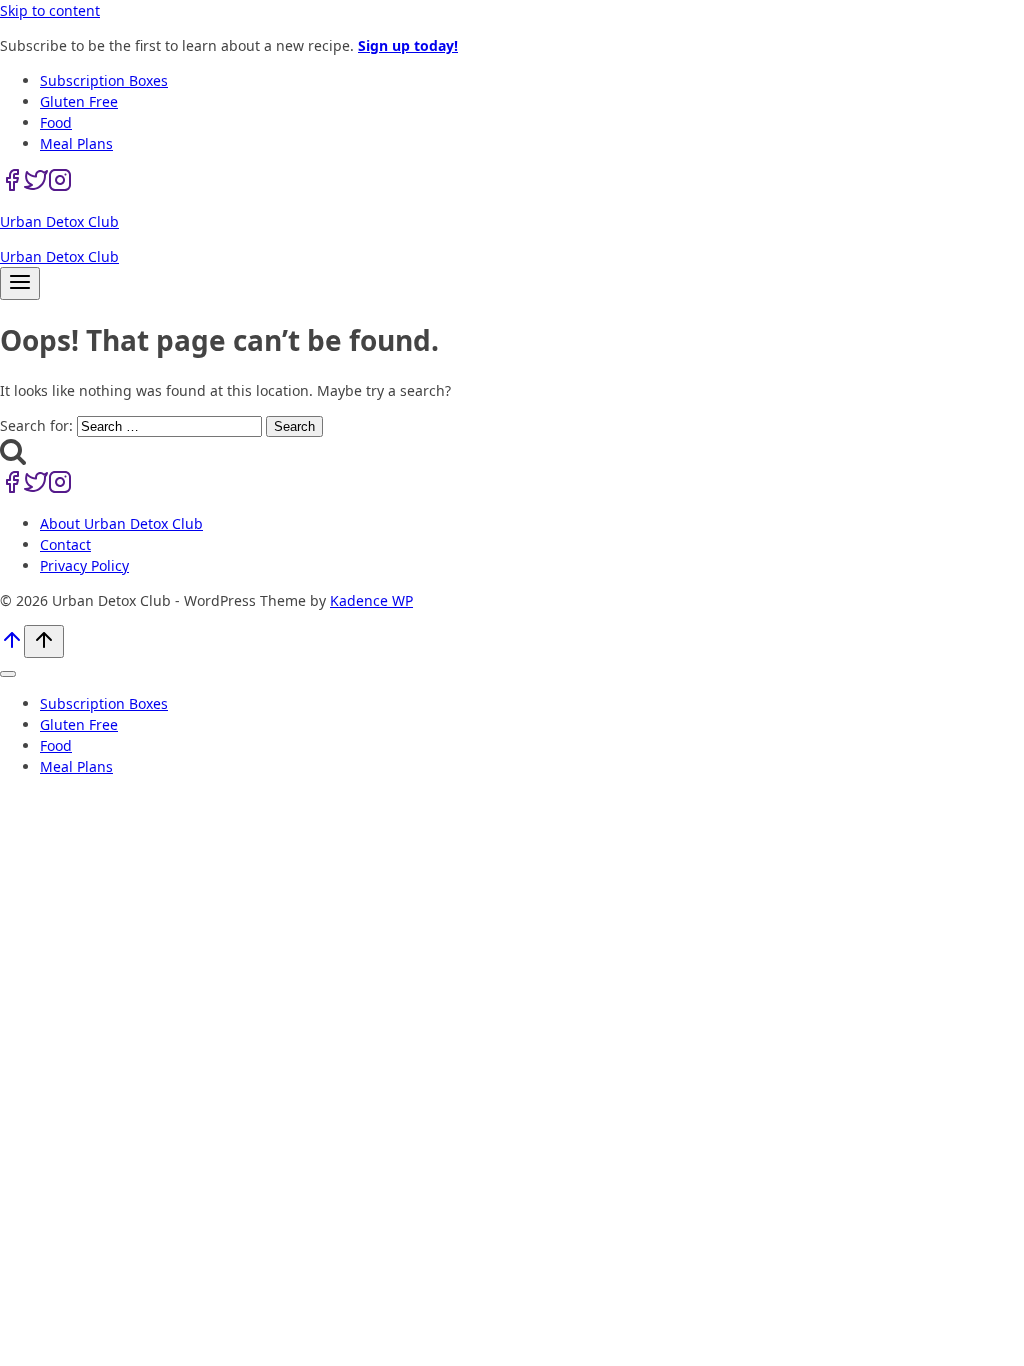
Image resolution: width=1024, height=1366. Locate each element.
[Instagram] (60, 186)
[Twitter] (36, 186)
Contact (65, 544)
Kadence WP (371, 600)
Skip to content (50, 10)
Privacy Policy (84, 565)
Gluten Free (79, 101)
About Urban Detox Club (121, 523)
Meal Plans (76, 143)
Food (56, 122)
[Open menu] (20, 283)
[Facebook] (12, 186)
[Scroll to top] (12, 646)
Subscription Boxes (104, 80)
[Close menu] (8, 674)
